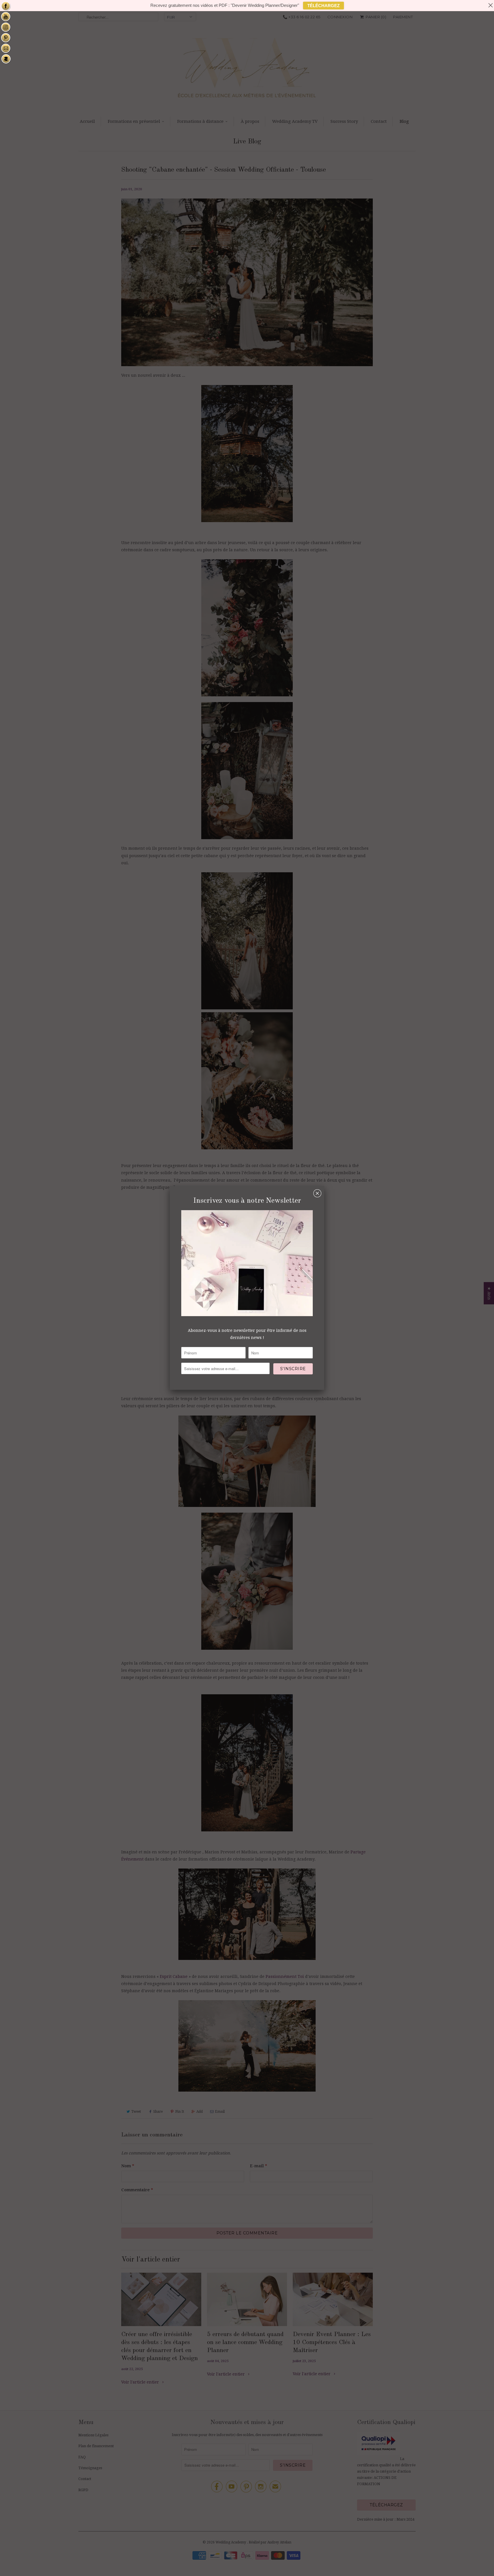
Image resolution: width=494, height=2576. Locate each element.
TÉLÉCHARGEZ (323, 6)
